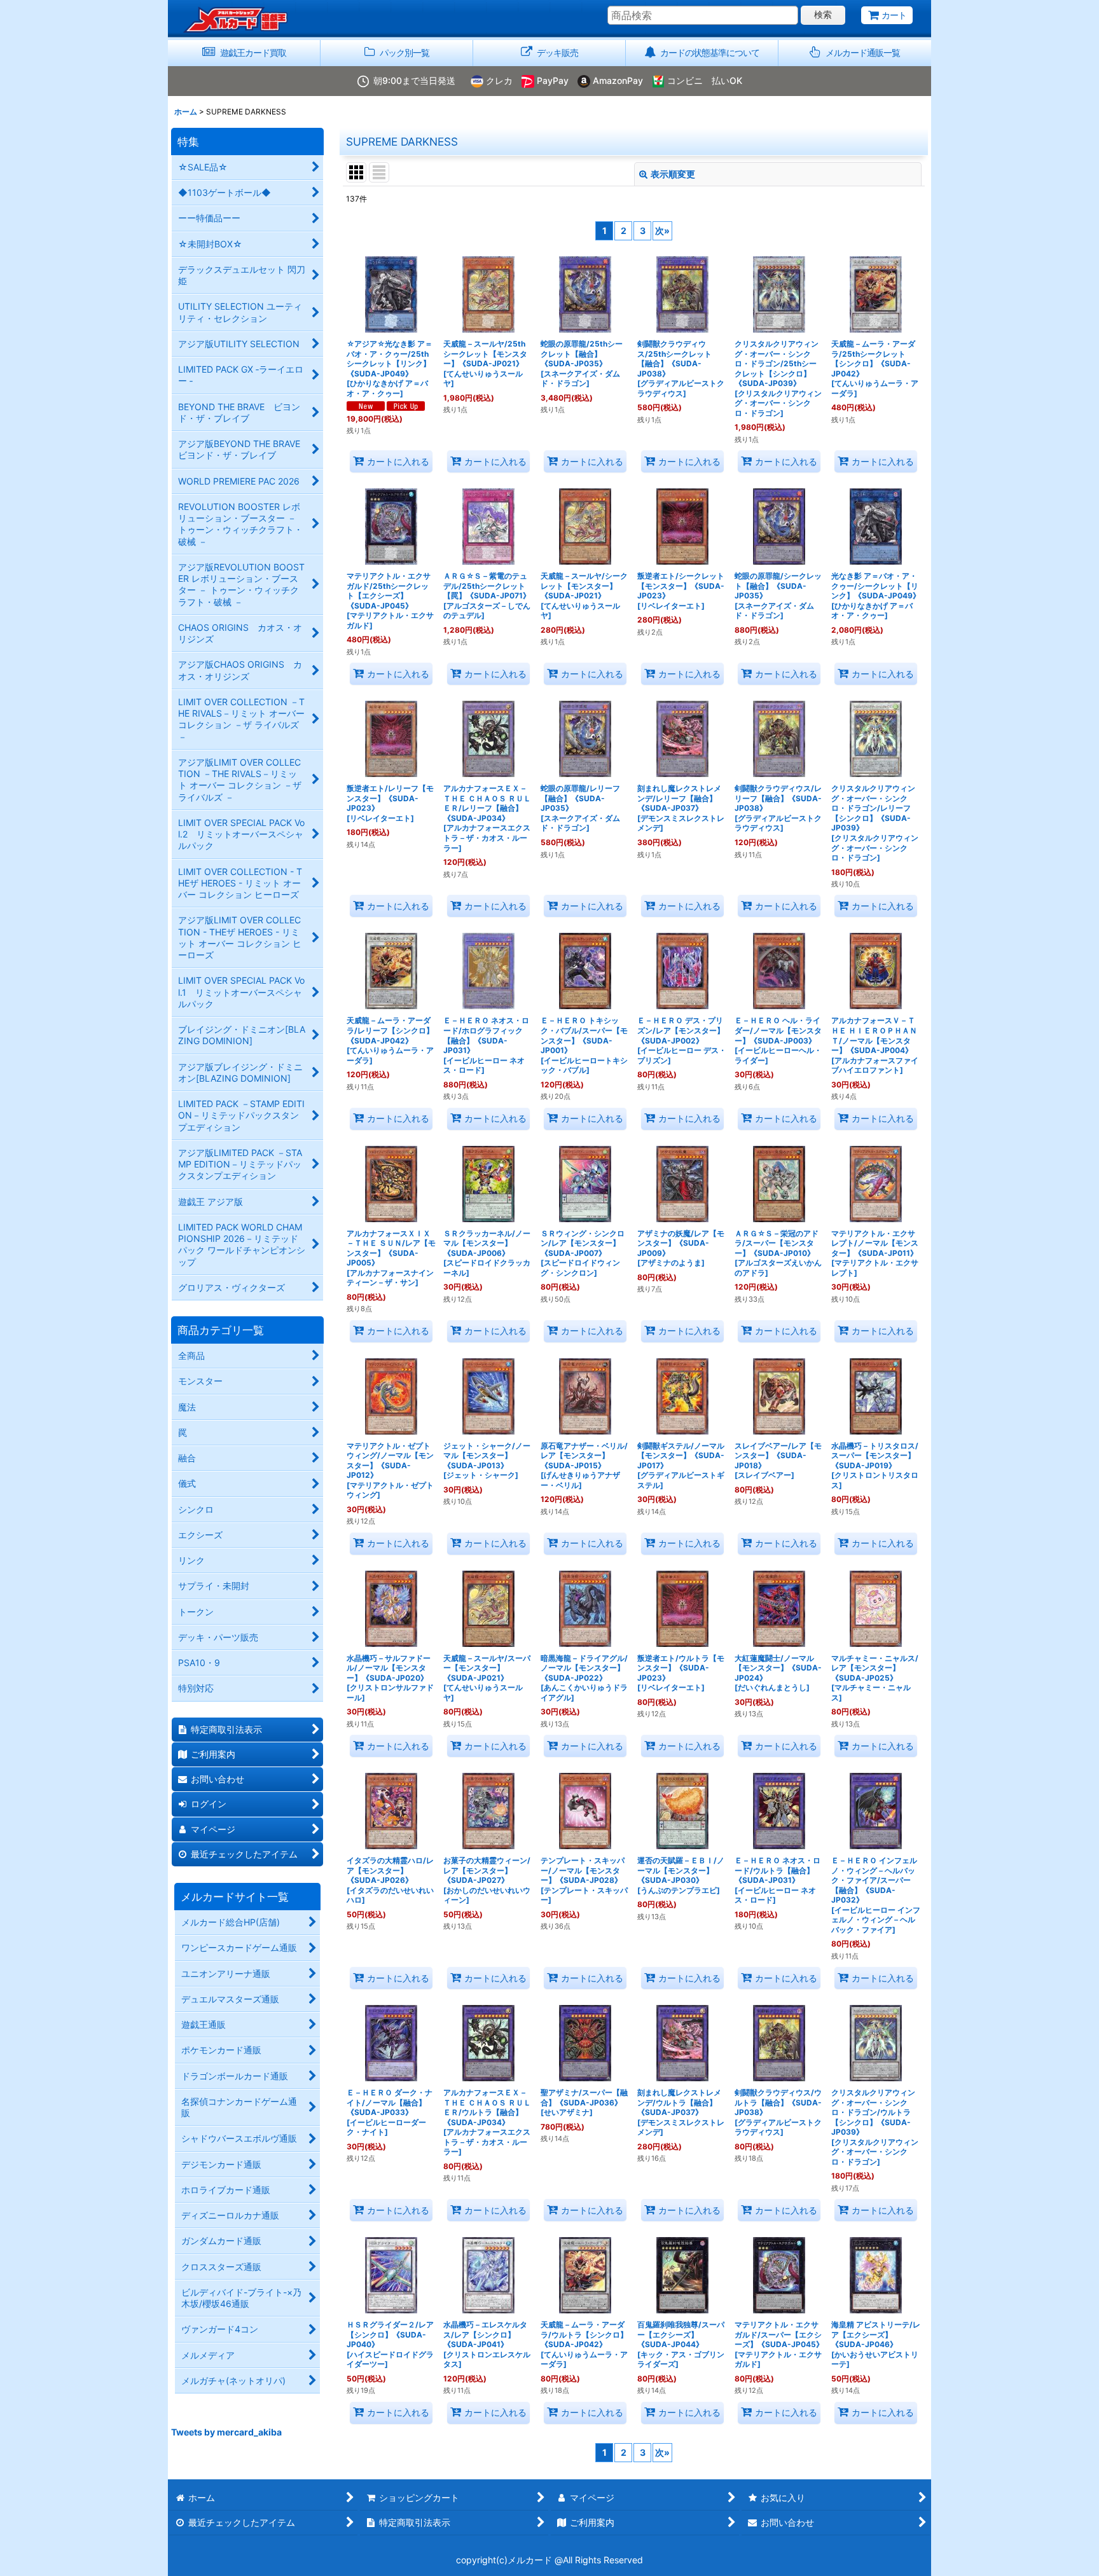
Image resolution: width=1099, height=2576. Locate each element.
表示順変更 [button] (673, 174)
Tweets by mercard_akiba (226, 2432)
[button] (855, 53)
